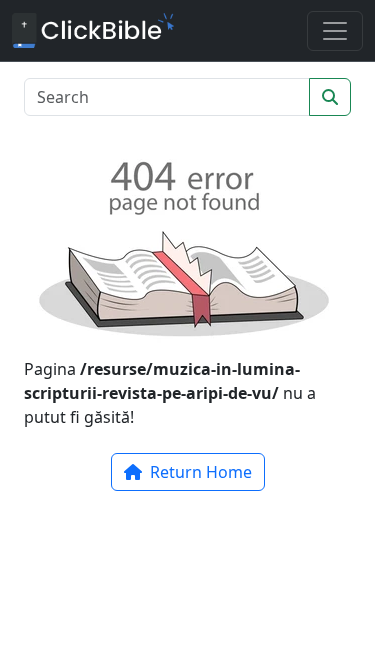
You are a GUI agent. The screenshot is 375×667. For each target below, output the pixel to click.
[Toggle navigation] (335, 31)
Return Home (199, 472)
